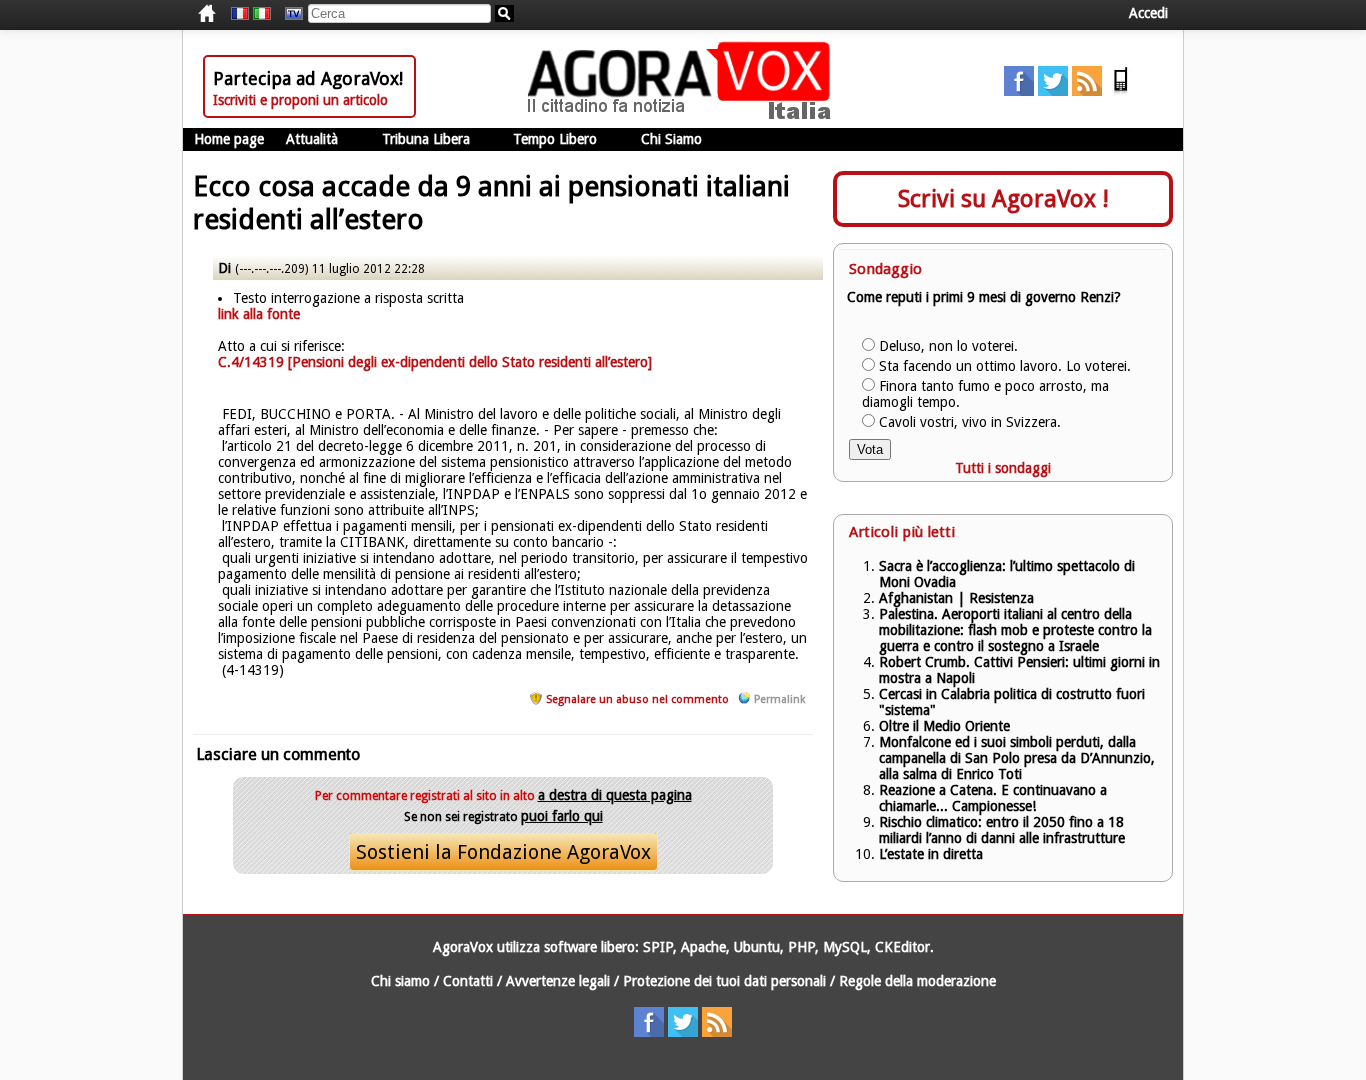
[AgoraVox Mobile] (1121, 91)
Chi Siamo (671, 139)
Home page (229, 139)
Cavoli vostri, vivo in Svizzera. (970, 422)
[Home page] (684, 115)
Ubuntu (757, 947)
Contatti (468, 981)
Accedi (1148, 13)
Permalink (779, 699)
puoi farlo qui (562, 816)
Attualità (312, 139)
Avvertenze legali (558, 981)
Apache (703, 947)
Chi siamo (400, 981)
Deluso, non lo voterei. (948, 346)
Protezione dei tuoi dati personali (724, 981)
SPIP (658, 947)
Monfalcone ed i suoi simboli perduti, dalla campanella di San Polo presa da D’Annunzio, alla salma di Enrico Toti (1017, 758)
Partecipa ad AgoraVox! (308, 78)
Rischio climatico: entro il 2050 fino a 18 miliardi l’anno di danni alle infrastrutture (1004, 830)
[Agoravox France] (240, 14)
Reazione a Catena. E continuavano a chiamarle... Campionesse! (993, 798)
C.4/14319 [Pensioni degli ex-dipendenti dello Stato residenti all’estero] (435, 362)
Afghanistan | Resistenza (956, 598)
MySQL (845, 947)
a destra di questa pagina (615, 795)
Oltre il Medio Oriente (944, 726)
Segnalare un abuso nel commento (637, 699)
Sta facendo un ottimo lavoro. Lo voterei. (1005, 366)
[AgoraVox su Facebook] (1019, 91)
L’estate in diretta (931, 854)
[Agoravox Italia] (262, 14)
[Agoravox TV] (289, 14)
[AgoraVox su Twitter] (1053, 91)
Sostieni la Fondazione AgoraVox (503, 852)
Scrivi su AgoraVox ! (1003, 199)
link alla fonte (259, 314)
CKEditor (902, 947)
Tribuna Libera (426, 139)
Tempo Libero (555, 139)
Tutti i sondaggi (1003, 468)
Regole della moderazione (917, 981)
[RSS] (1087, 91)
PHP (801, 947)
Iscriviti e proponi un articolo (300, 100)
